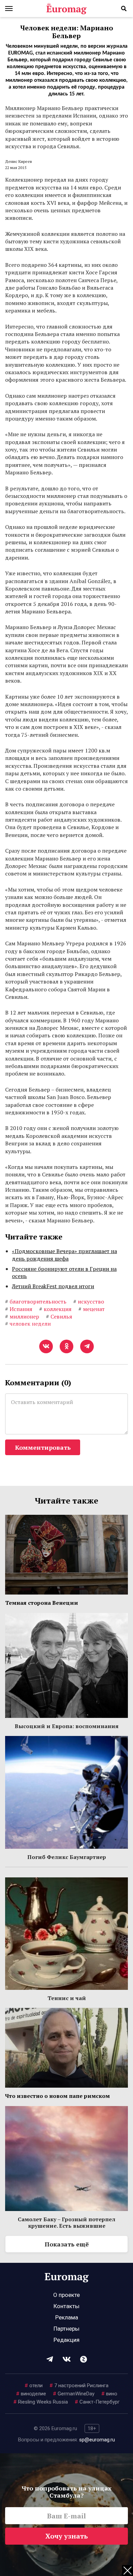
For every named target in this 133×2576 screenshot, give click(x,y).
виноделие (31, 2394)
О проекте (66, 2295)
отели (34, 2386)
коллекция (55, 1309)
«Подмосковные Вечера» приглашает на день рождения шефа (64, 1255)
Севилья (59, 1316)
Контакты (66, 2306)
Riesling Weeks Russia (41, 2402)
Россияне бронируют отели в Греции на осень (64, 1272)
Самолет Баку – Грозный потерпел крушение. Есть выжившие (66, 2222)
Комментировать (43, 1447)
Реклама (67, 2317)
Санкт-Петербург (97, 2402)
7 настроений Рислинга (79, 2386)
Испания (19, 1309)
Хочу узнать (67, 2536)
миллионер (22, 1316)
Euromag (66, 9)
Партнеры (66, 2329)
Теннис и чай (67, 1998)
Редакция (66, 2340)
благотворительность (36, 1301)
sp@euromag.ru (97, 2440)
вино (109, 2394)
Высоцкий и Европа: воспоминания (67, 1726)
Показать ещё (67, 2244)
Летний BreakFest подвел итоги (53, 1286)
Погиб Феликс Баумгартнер (67, 1857)
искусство (89, 1301)
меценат (92, 1309)
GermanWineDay (74, 2394)
